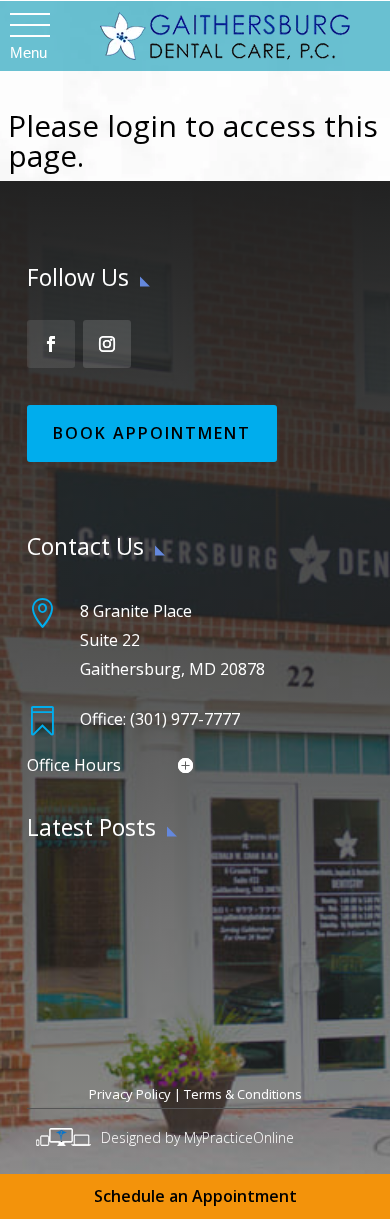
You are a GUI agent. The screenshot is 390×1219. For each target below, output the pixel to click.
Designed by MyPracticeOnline (197, 1137)
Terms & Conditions (243, 1094)
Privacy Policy (130, 1094)
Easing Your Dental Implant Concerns (162, 947)
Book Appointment (152, 433)
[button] (28, 26)
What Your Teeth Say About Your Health (174, 889)
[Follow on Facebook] (51, 344)
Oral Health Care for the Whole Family (166, 1005)
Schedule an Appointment (195, 1196)
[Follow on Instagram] (107, 344)
